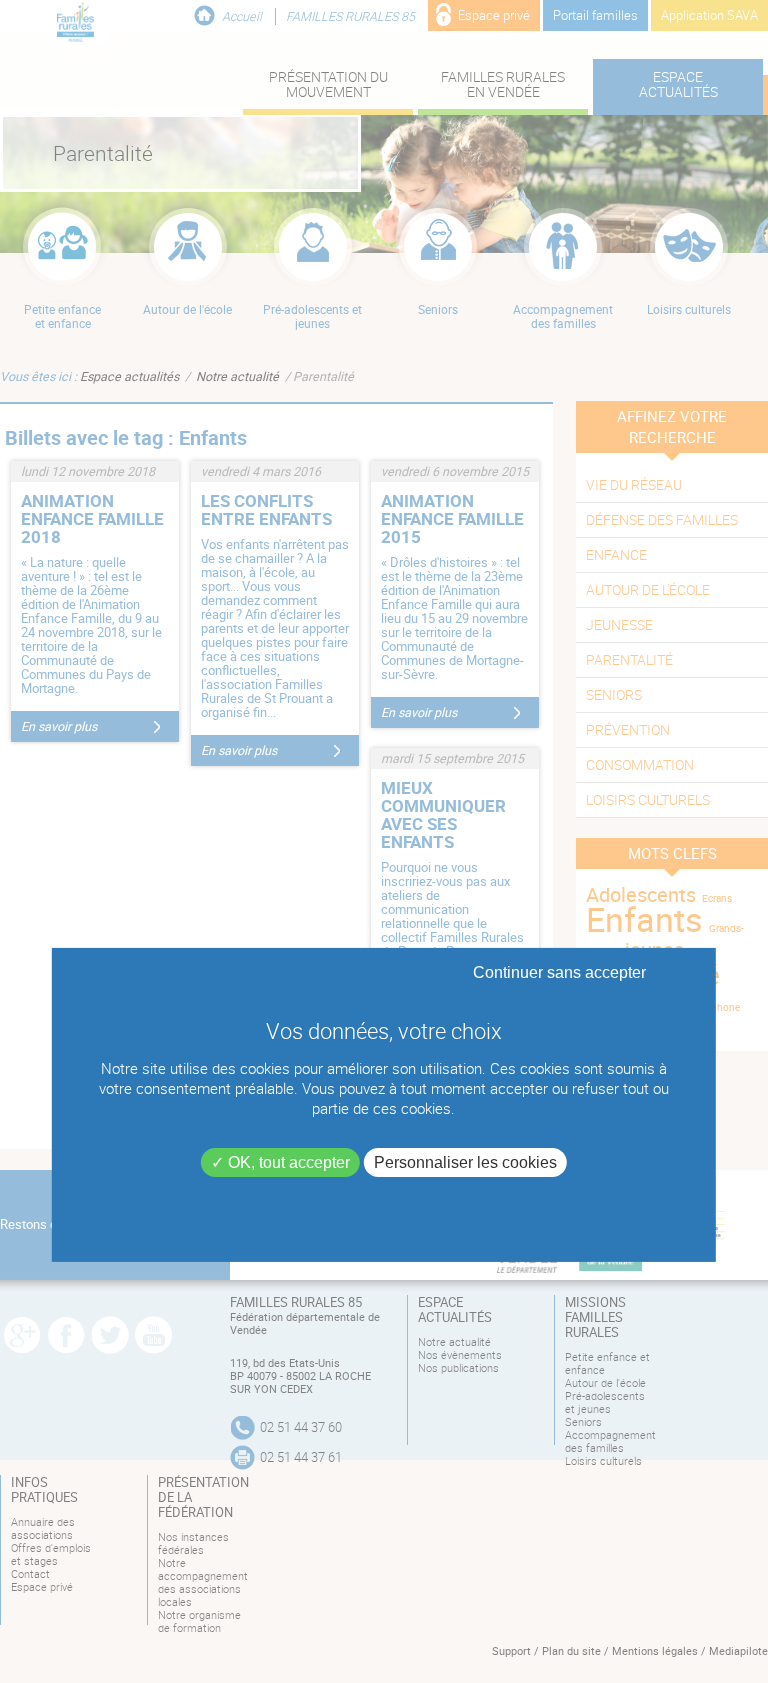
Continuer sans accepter (559, 972)
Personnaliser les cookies (465, 1162)
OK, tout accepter (287, 1162)
